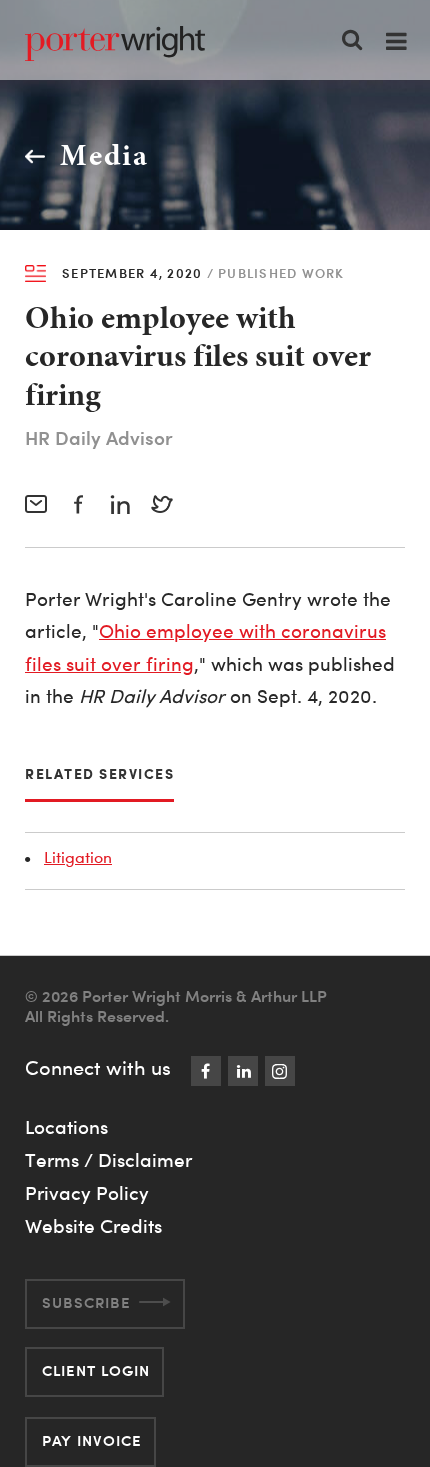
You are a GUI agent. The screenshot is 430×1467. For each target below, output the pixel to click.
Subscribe (86, 1302)
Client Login (96, 1370)
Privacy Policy (87, 1193)
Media (104, 155)
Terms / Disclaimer (108, 1160)
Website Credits (93, 1226)
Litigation (78, 857)
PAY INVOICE (92, 1440)
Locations (66, 1127)
